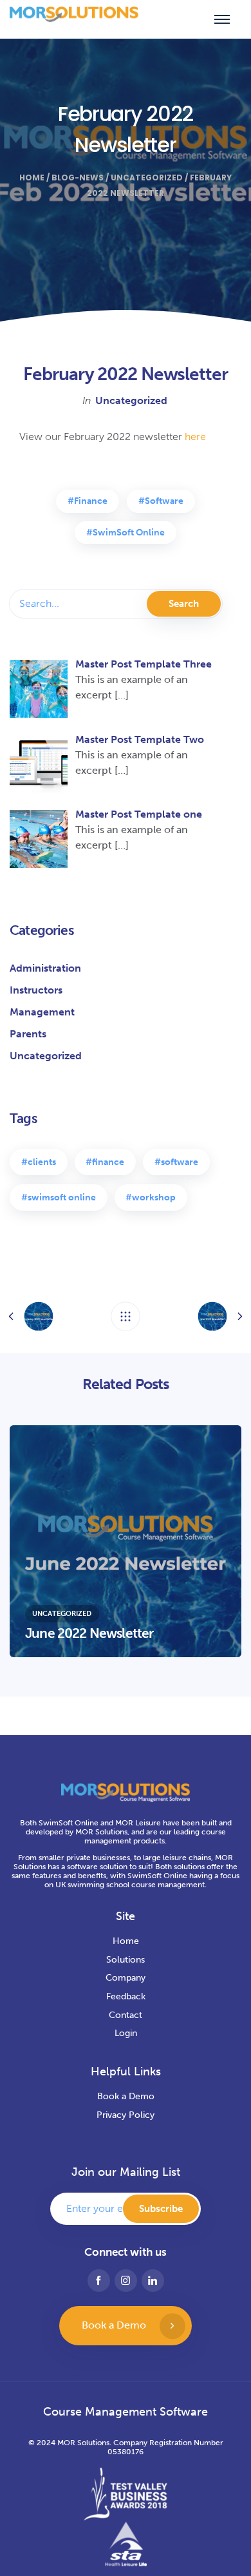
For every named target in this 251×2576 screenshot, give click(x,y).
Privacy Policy (126, 2115)
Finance (91, 501)
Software (164, 501)
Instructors (36, 990)
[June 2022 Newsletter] (126, 1541)
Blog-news (78, 178)
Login (126, 2033)
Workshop (154, 1197)
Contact (126, 2015)
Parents (28, 1034)
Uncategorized (147, 178)
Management (42, 1012)
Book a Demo (126, 2096)
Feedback (126, 1996)
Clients (42, 1162)
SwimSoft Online (129, 533)
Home (32, 178)
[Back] (126, 1316)
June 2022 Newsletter (89, 1633)
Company (126, 1978)
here (195, 437)
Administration (45, 968)
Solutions (126, 1960)
